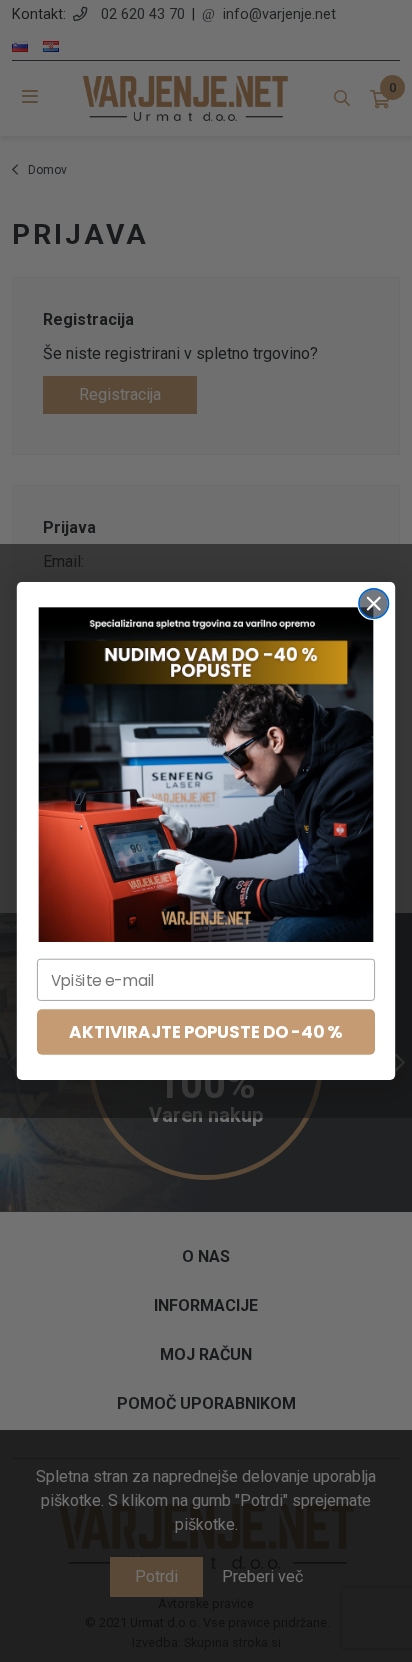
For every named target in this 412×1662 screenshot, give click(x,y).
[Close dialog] (373, 603)
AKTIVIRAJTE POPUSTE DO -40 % (205, 1032)
